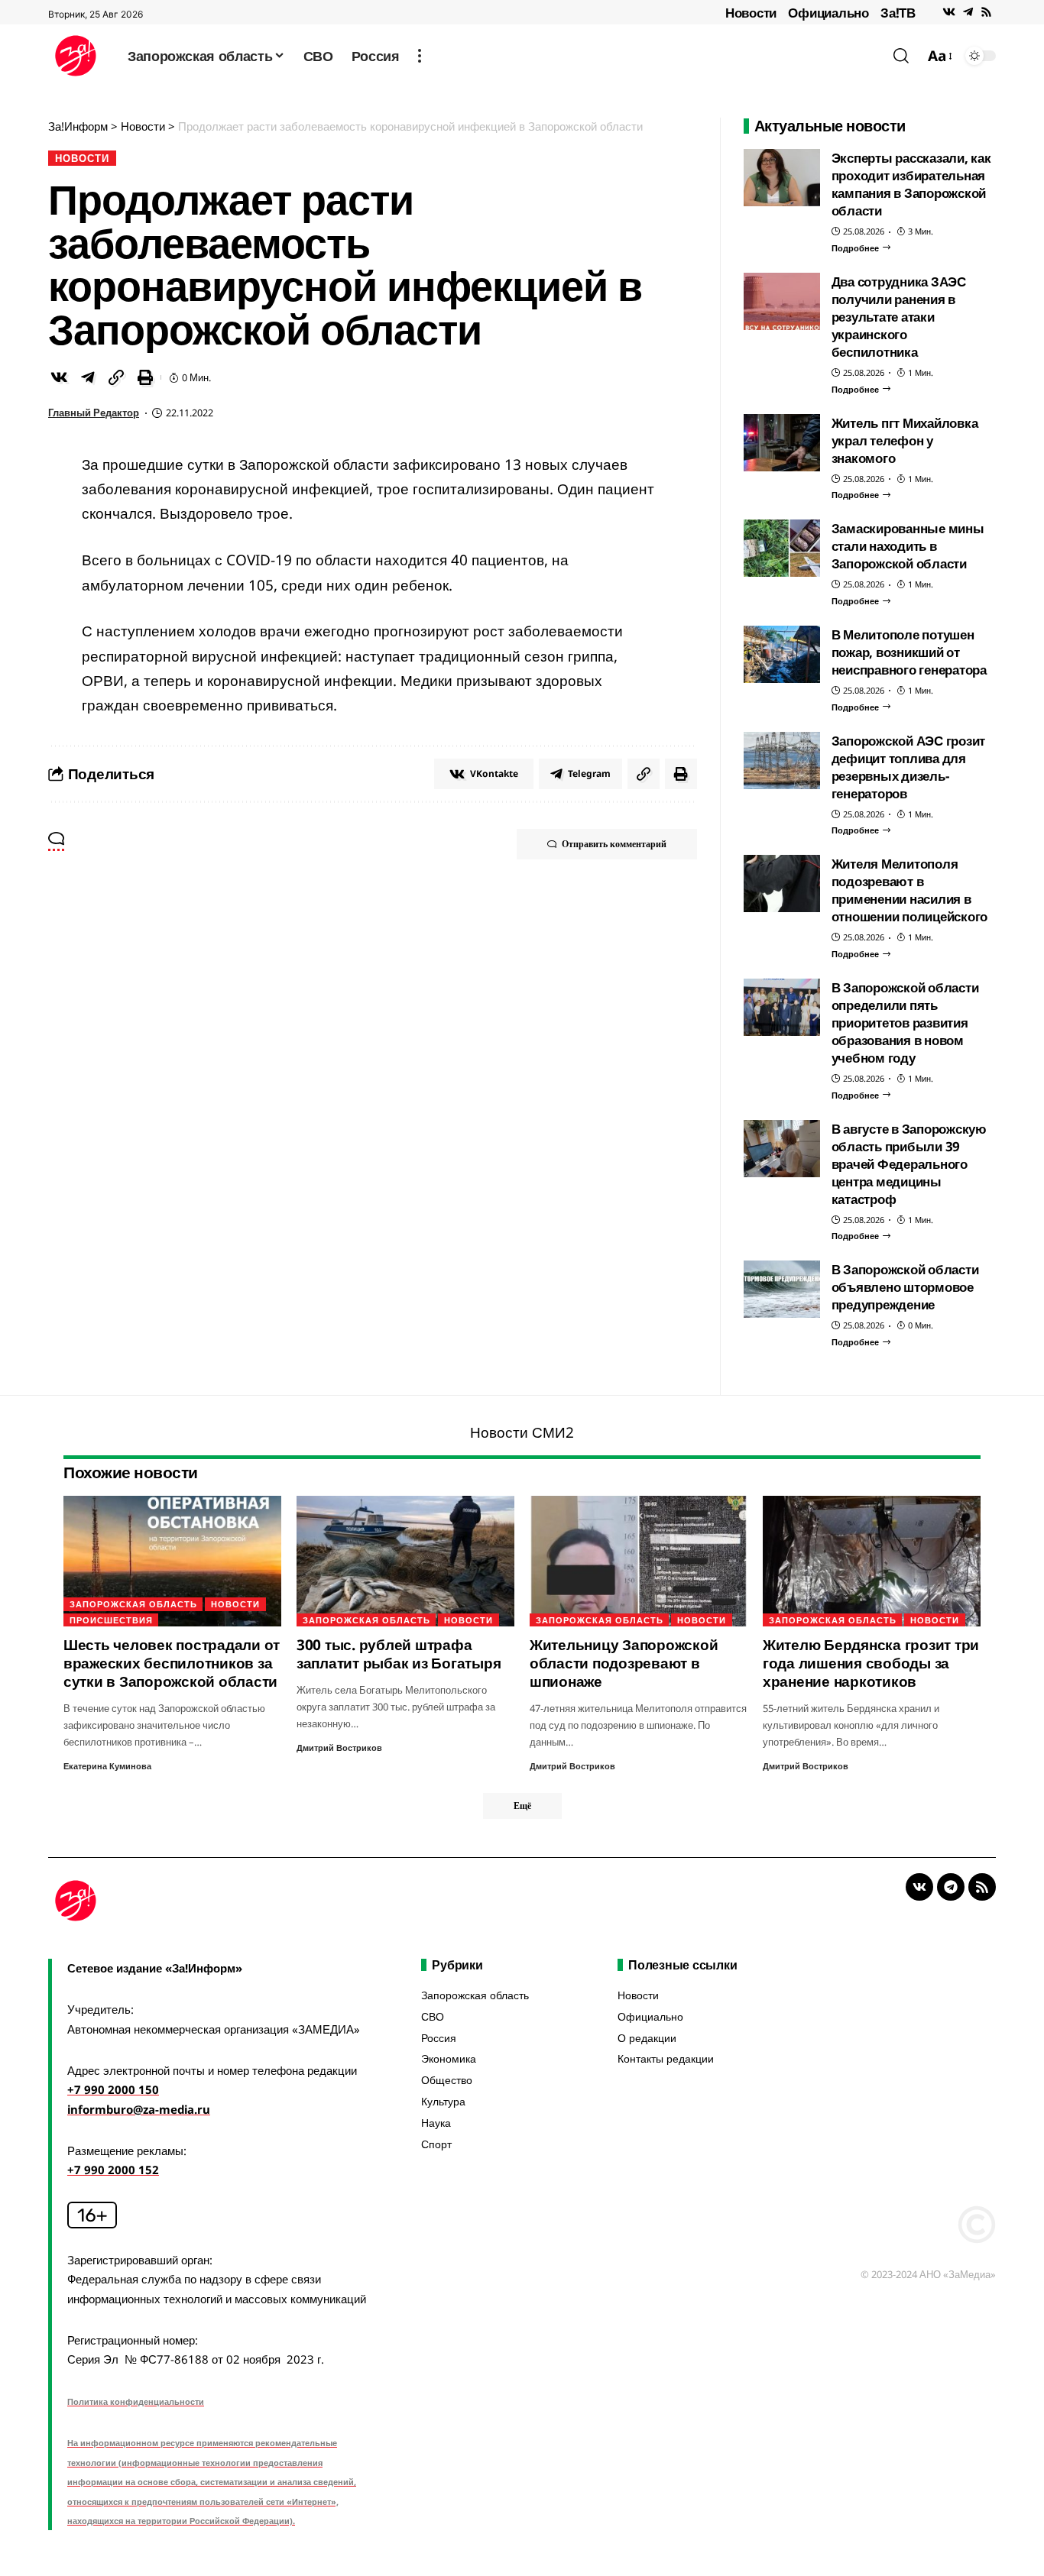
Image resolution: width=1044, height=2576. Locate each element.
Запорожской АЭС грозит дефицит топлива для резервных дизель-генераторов (909, 767)
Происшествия (111, 1620)
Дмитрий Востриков (339, 1748)
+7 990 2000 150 (113, 2089)
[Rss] (986, 12)
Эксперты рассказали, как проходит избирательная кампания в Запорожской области (911, 184)
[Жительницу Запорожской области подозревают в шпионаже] (639, 1561)
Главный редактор (94, 413)
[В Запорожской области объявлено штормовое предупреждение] (782, 1289)
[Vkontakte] (949, 12)
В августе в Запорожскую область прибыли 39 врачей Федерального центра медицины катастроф (909, 1164)
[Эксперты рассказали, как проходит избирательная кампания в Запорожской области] (782, 178)
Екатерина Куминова (107, 1766)
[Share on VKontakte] (59, 377)
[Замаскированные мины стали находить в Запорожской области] (782, 548)
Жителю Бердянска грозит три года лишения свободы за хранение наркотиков (871, 1663)
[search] (901, 56)
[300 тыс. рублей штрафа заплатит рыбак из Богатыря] (405, 1561)
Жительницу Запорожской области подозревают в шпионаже (624, 1663)
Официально (828, 13)
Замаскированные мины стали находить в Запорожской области (908, 546)
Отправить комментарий (614, 844)
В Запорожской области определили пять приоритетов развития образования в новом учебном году (905, 1023)
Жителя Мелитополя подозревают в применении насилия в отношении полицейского (910, 890)
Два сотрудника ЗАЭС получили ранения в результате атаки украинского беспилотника (899, 317)
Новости (751, 13)
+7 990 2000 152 (113, 2170)
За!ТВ (898, 13)
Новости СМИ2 (522, 1432)
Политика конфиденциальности (136, 2401)
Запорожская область (133, 1604)
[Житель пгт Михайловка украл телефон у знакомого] (782, 443)
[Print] (145, 377)
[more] (420, 56)
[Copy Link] (116, 377)
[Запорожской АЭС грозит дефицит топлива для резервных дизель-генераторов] (782, 761)
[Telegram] (968, 12)
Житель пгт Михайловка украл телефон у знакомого (905, 440)
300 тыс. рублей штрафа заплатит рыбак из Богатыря (399, 1654)
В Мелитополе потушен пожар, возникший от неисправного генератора (909, 652)
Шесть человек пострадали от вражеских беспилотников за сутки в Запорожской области (172, 1663)
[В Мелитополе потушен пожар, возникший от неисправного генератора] (782, 654)
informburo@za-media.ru (139, 2109)
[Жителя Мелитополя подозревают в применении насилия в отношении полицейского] (782, 883)
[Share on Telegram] (88, 377)
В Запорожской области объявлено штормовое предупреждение (905, 1287)
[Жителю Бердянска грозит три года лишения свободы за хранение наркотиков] (872, 1561)
